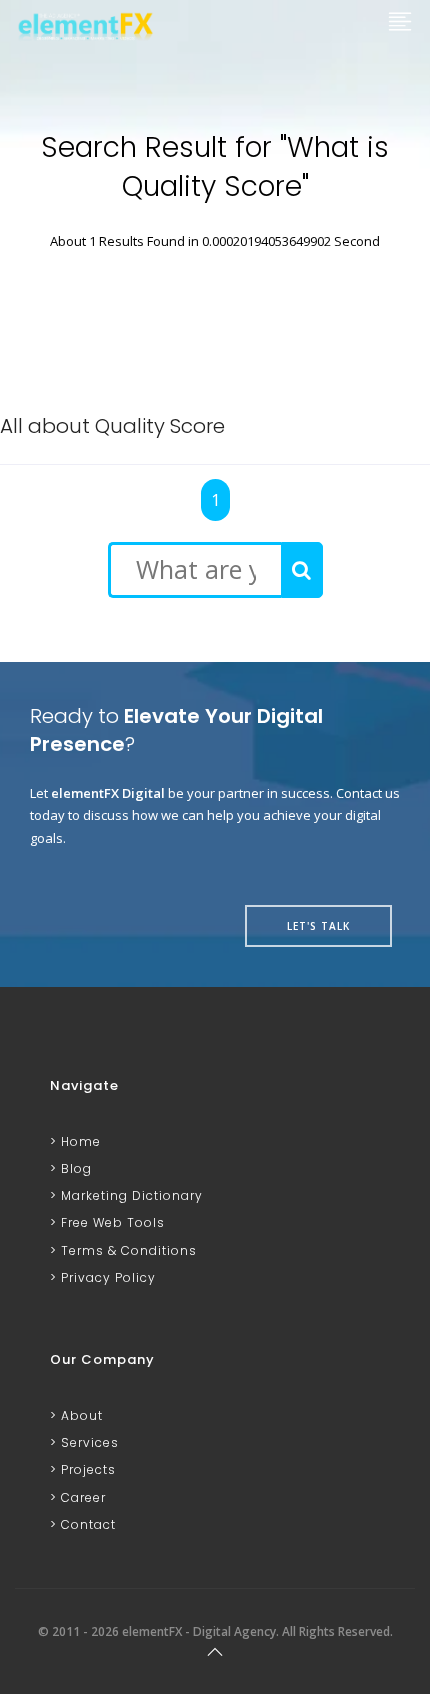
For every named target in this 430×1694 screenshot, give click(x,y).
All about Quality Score (112, 426)
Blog (74, 1168)
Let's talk (318, 926)
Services (88, 1442)
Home (79, 1141)
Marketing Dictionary (130, 1195)
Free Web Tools (111, 1222)
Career (81, 1497)
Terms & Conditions (127, 1250)
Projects (86, 1469)
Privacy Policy (106, 1277)
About (80, 1415)
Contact (86, 1524)
